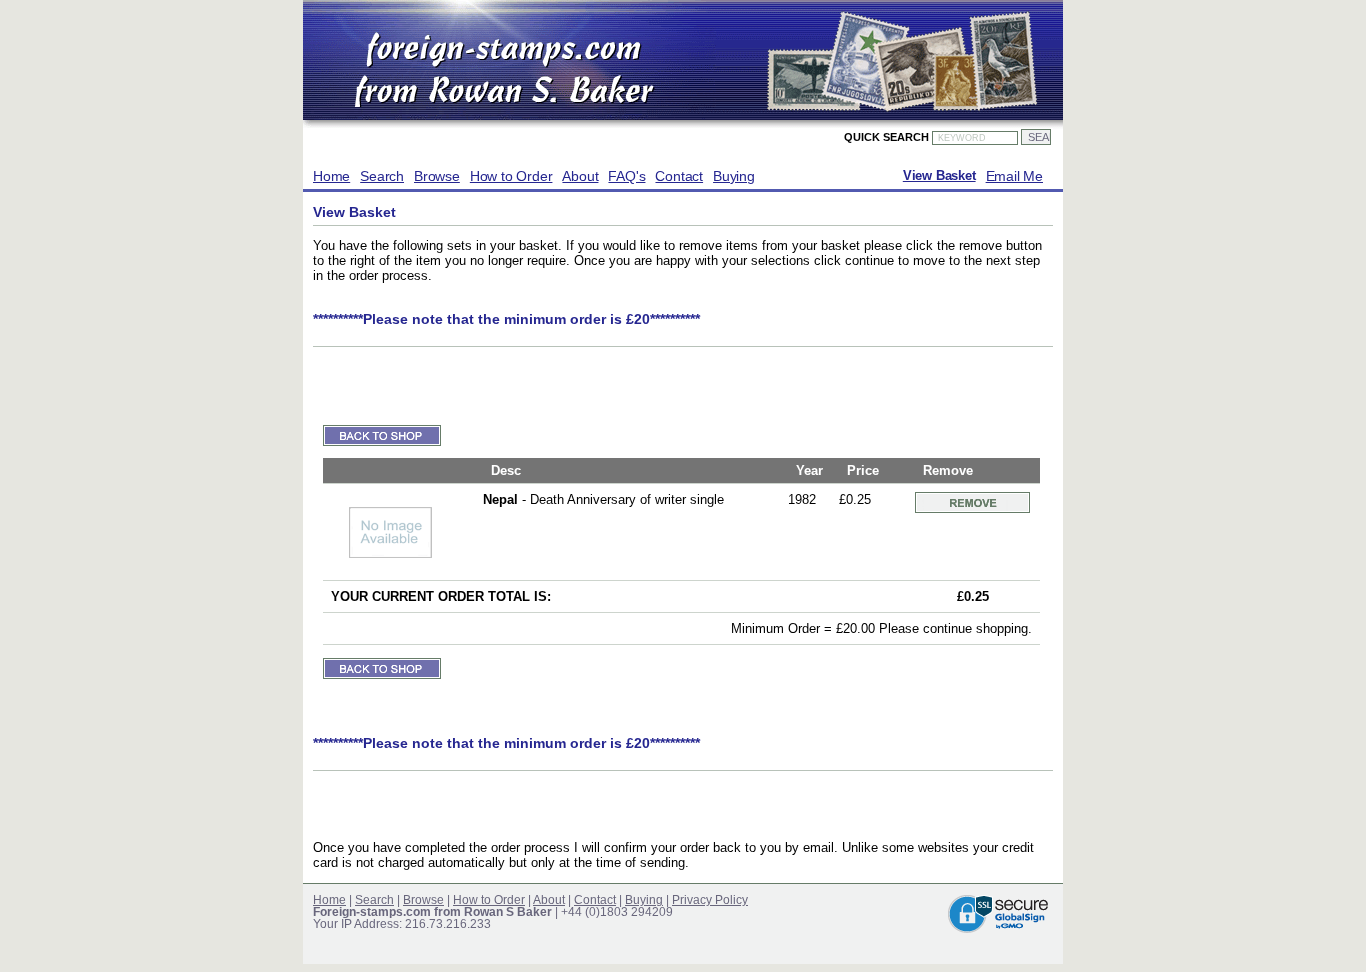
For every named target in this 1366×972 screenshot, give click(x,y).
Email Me (1014, 176)
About (580, 176)
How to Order (511, 176)
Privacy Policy (710, 900)
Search (382, 176)
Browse (437, 176)
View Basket (939, 176)
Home (331, 176)
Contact (679, 176)
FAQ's (626, 176)
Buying (734, 176)
